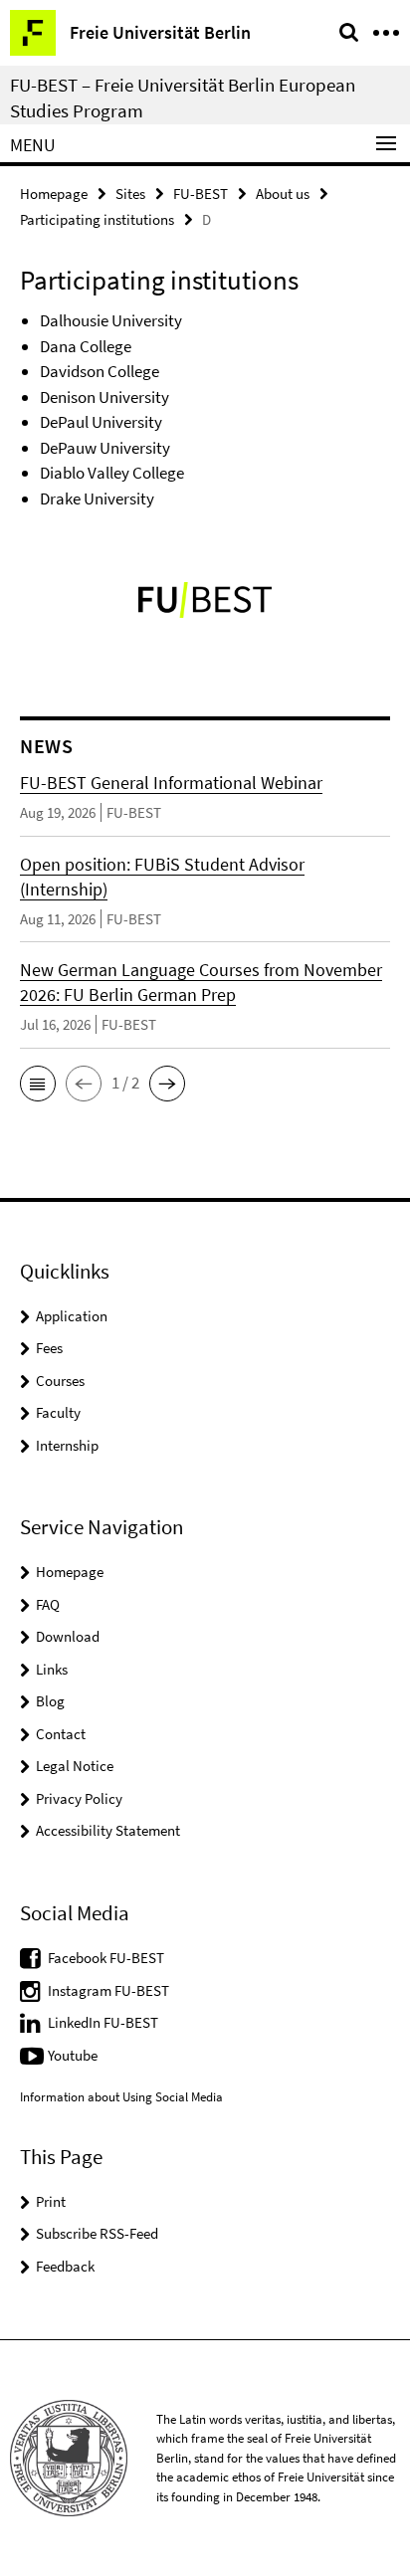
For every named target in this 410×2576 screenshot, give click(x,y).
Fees (49, 1348)
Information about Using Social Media (121, 2097)
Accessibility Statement (108, 1830)
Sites (130, 194)
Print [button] (51, 2201)
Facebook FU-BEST (106, 1958)
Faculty (58, 1412)
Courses (60, 1381)
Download (68, 1636)
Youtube (73, 2055)
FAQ (48, 1604)
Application (72, 1316)
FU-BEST (201, 194)
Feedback (65, 2266)
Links (52, 1669)
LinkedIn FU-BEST (103, 2022)
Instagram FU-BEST (108, 1990)
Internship (67, 1445)
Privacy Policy (79, 1798)
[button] (38, 1084)
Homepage (54, 194)
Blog (50, 1701)
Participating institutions (97, 219)
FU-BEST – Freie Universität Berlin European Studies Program (183, 98)
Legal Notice (75, 1766)
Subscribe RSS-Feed (97, 2233)
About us (283, 194)
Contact (61, 1734)
